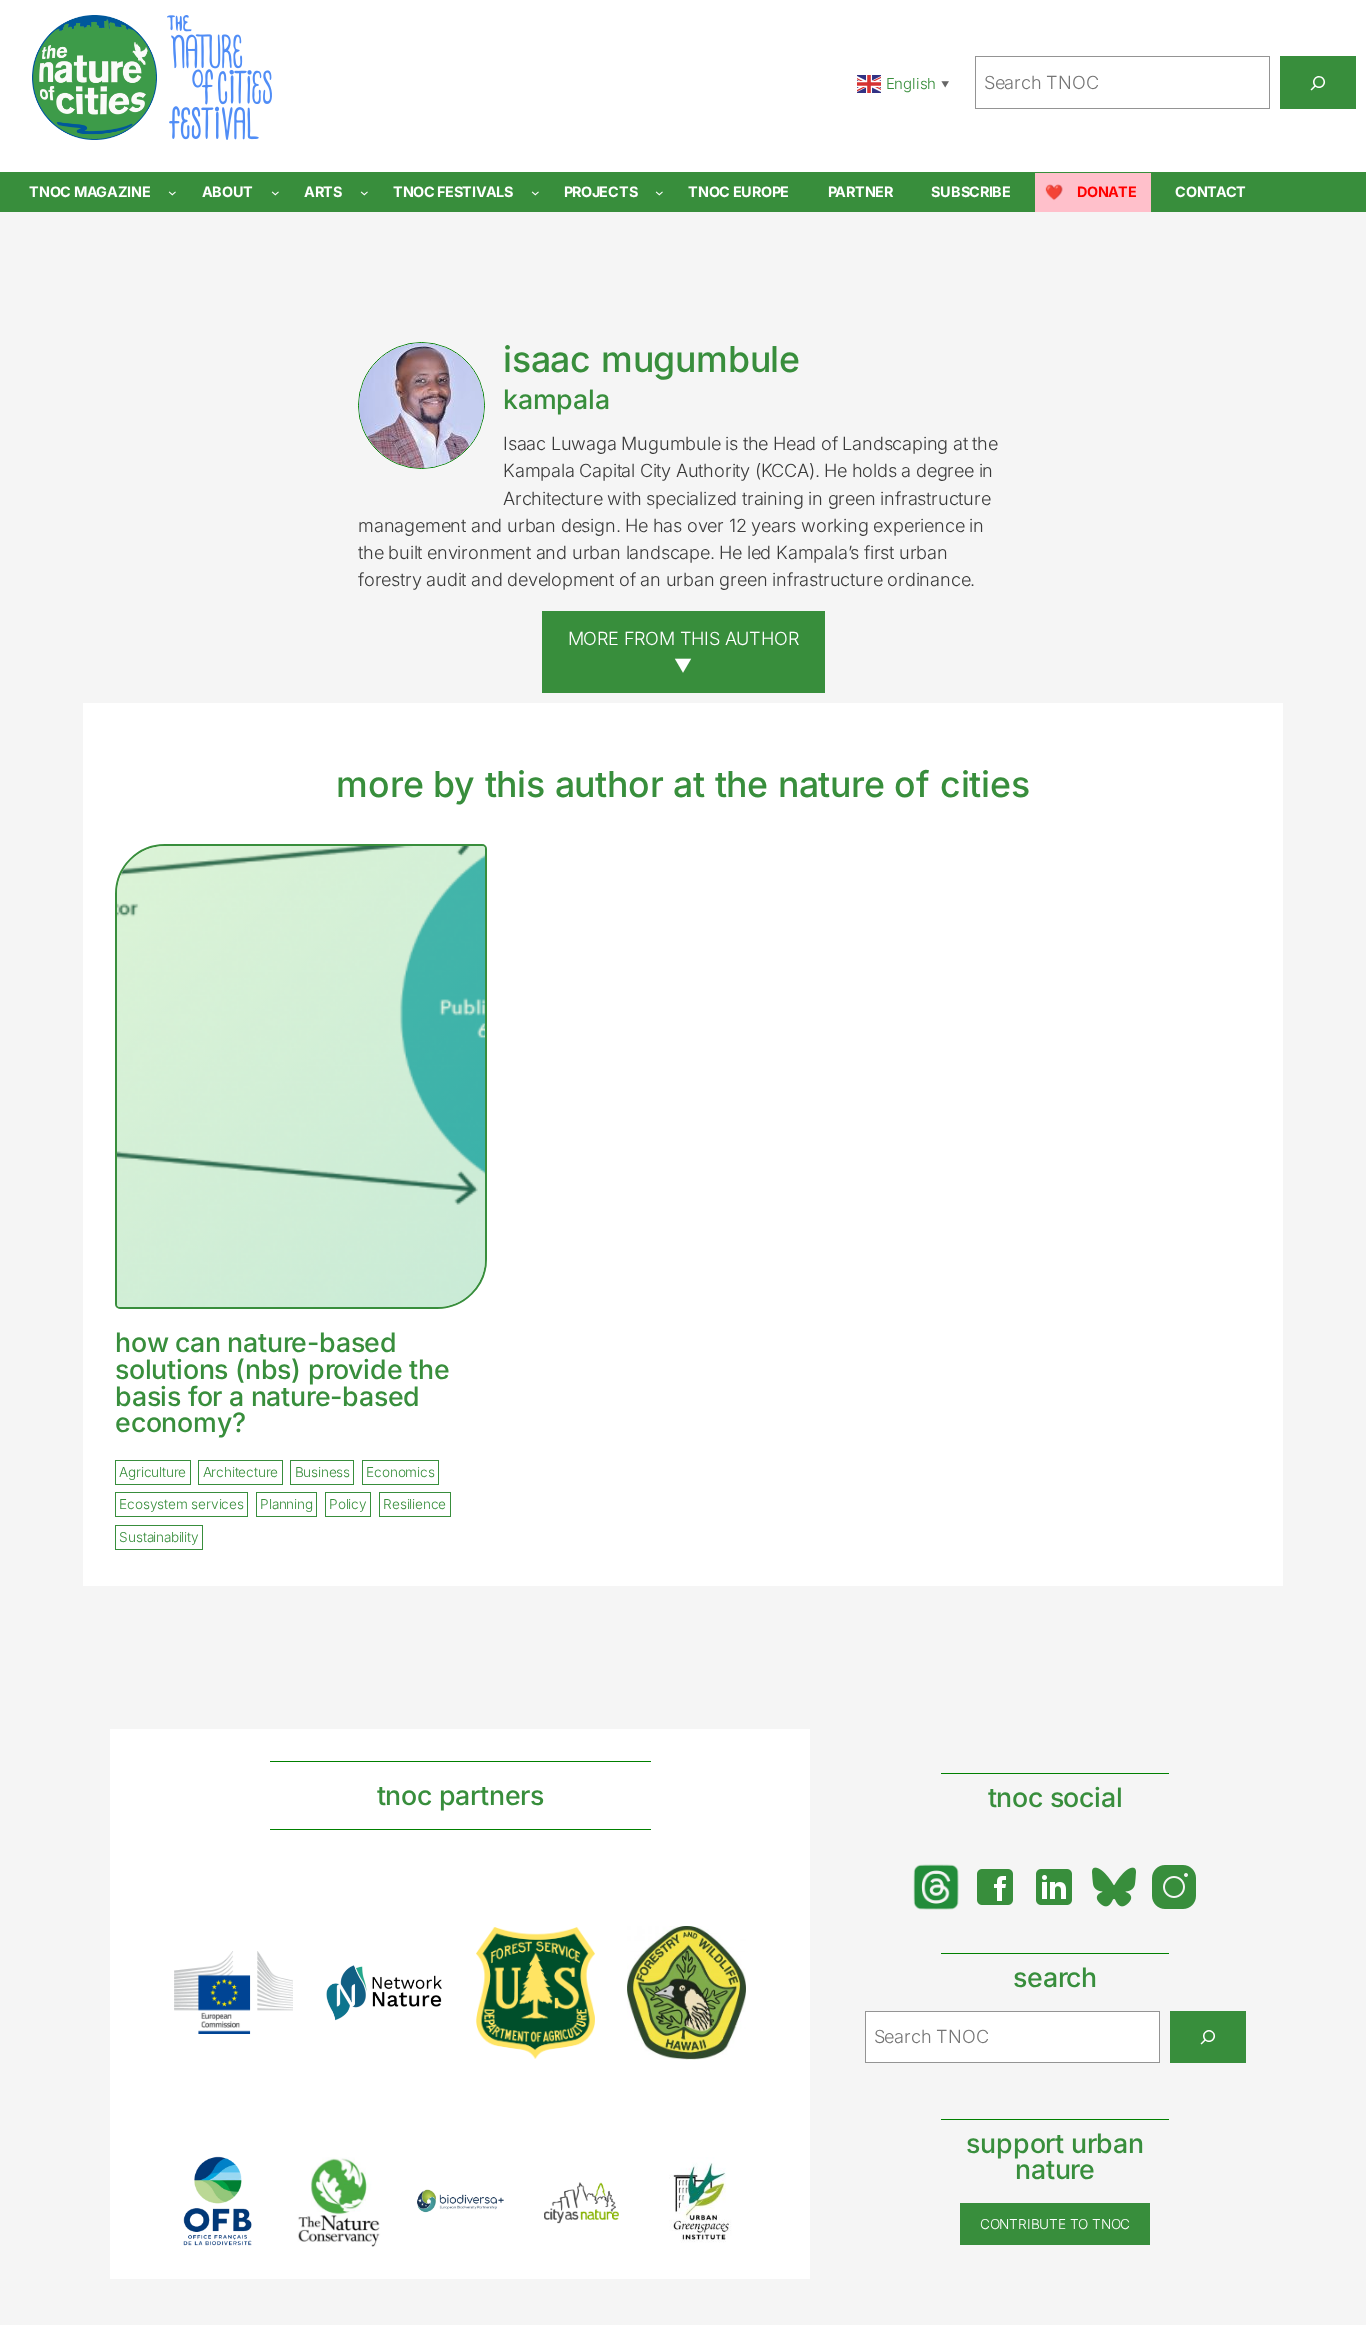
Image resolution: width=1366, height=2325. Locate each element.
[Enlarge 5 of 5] (720, 2183)
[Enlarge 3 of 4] (569, 1953)
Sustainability (158, 1537)
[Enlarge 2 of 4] (418, 1990)
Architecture (241, 1472)
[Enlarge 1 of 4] (267, 1977)
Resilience (414, 1505)
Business (322, 1472)
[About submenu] (275, 192)
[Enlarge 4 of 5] (600, 2201)
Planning (286, 1505)
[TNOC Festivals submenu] (535, 192)
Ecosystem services (181, 1505)
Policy (348, 1505)
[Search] (1318, 82)
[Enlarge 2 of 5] (358, 2182)
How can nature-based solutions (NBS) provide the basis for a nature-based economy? (282, 1382)
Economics (400, 1472)
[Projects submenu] (659, 192)
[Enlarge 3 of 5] (479, 2215)
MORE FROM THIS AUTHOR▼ (683, 651)
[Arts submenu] (364, 192)
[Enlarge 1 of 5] (237, 2182)
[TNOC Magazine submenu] (172, 192)
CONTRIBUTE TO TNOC (1055, 2224)
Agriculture (152, 1472)
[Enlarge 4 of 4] (720, 1952)
